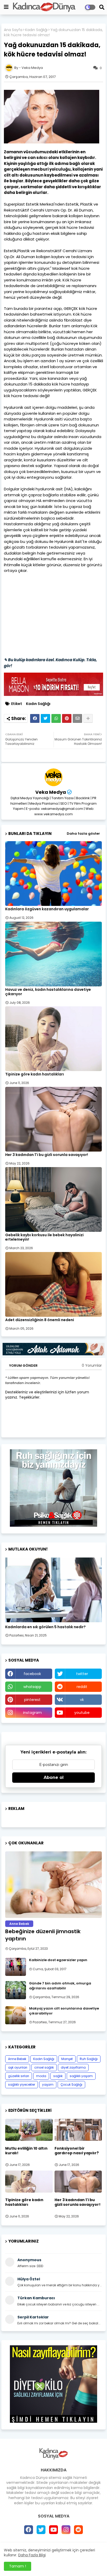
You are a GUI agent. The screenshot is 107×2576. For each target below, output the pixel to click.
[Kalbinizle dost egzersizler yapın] (16, 1967)
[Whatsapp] (56, 718)
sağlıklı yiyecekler (22, 2084)
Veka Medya (51, 792)
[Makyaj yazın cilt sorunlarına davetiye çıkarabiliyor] (16, 2015)
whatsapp (32, 1687)
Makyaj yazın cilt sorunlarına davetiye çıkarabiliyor (64, 2011)
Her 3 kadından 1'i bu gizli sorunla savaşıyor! (47, 1155)
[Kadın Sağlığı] (53, 1590)
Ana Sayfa (13, 30)
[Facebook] (35, 718)
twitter (82, 1674)
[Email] (77, 718)
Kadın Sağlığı (36, 30)
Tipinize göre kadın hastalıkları (35, 1074)
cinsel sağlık (44, 2067)
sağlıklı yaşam (81, 2076)
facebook (32, 1674)
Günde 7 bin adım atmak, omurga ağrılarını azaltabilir (60, 1986)
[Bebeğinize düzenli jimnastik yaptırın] (53, 1885)
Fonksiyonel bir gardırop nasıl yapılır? (77, 2151)
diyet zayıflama (73, 2067)
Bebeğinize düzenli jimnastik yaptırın (43, 1935)
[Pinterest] (67, 718)
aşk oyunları (18, 2067)
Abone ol (54, 1777)
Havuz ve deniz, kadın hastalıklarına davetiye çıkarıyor (48, 992)
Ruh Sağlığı (89, 2059)
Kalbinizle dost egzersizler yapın (58, 1960)
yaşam (48, 2084)
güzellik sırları (19, 2076)
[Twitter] (45, 718)
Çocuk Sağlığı (71, 2084)
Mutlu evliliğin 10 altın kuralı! (26, 2151)
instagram (32, 1713)
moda (41, 2076)
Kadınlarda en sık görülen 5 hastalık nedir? (45, 1627)
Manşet (67, 2059)
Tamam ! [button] (18, 2566)
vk (82, 1700)
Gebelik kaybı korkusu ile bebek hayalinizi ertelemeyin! (44, 1237)
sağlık (58, 2076)
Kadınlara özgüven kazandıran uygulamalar (47, 909)
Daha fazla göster (83, 834)
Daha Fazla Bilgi (32, 2555)
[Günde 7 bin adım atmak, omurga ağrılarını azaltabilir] (16, 1990)
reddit (82, 1687)
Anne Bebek (17, 2059)
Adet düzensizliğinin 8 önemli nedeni (40, 1320)
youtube (82, 1713)
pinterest (32, 1700)
